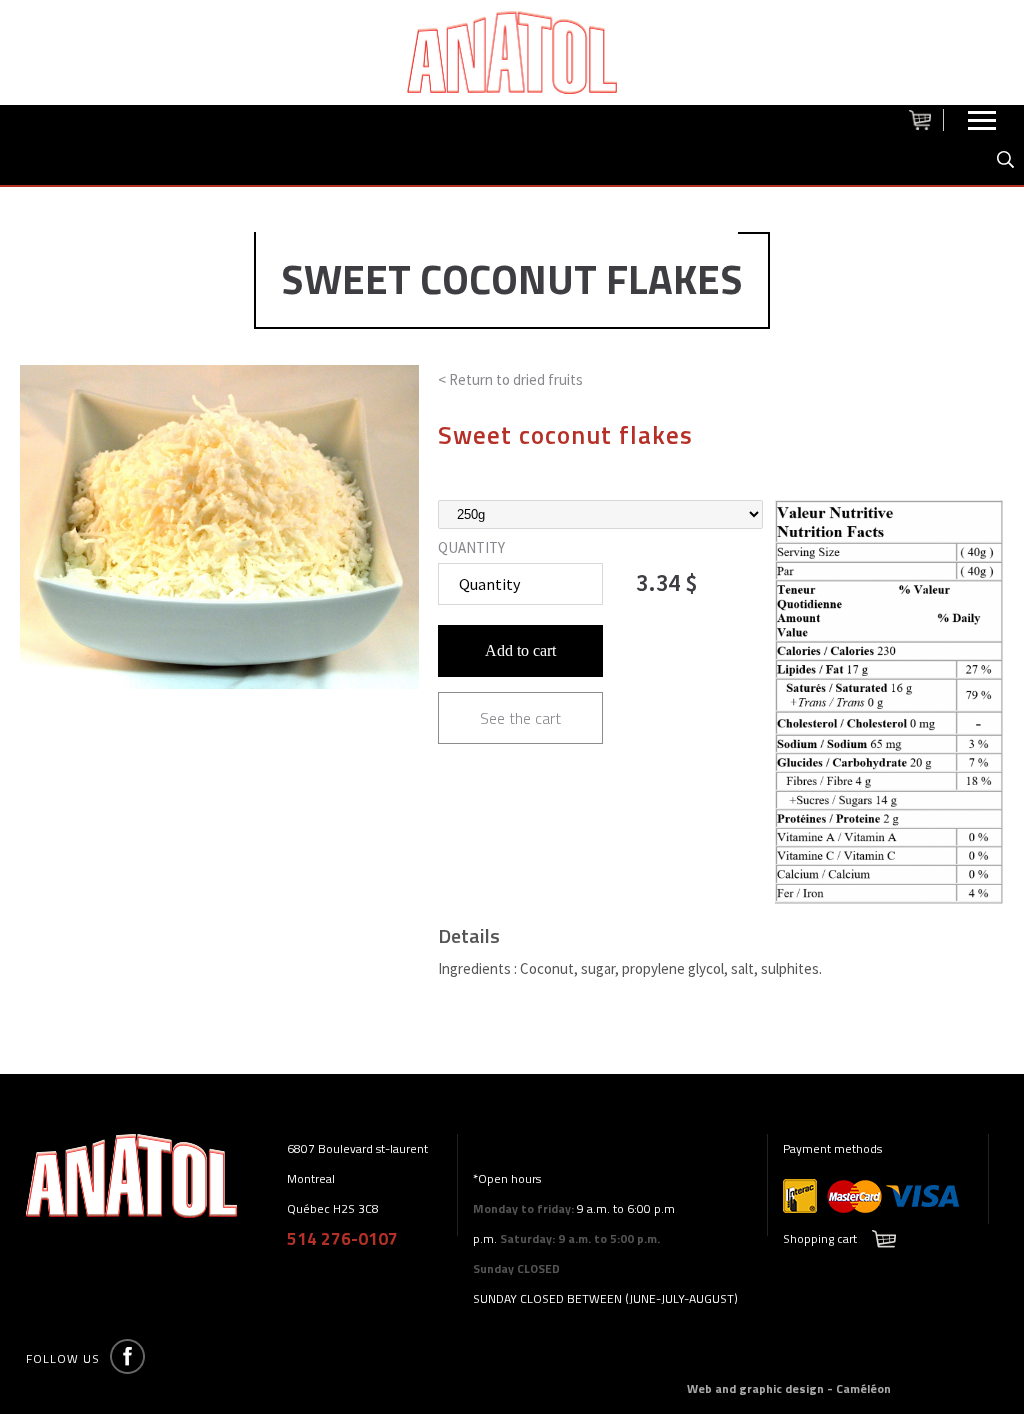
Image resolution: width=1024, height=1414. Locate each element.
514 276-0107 (342, 1239)
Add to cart (520, 650)
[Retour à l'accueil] (512, 52)
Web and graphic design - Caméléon (789, 1388)
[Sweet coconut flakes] (889, 899)
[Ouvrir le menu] (982, 125)
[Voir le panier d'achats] (926, 120)
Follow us (63, 1358)
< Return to (510, 379)
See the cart (520, 718)
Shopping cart (820, 1238)
